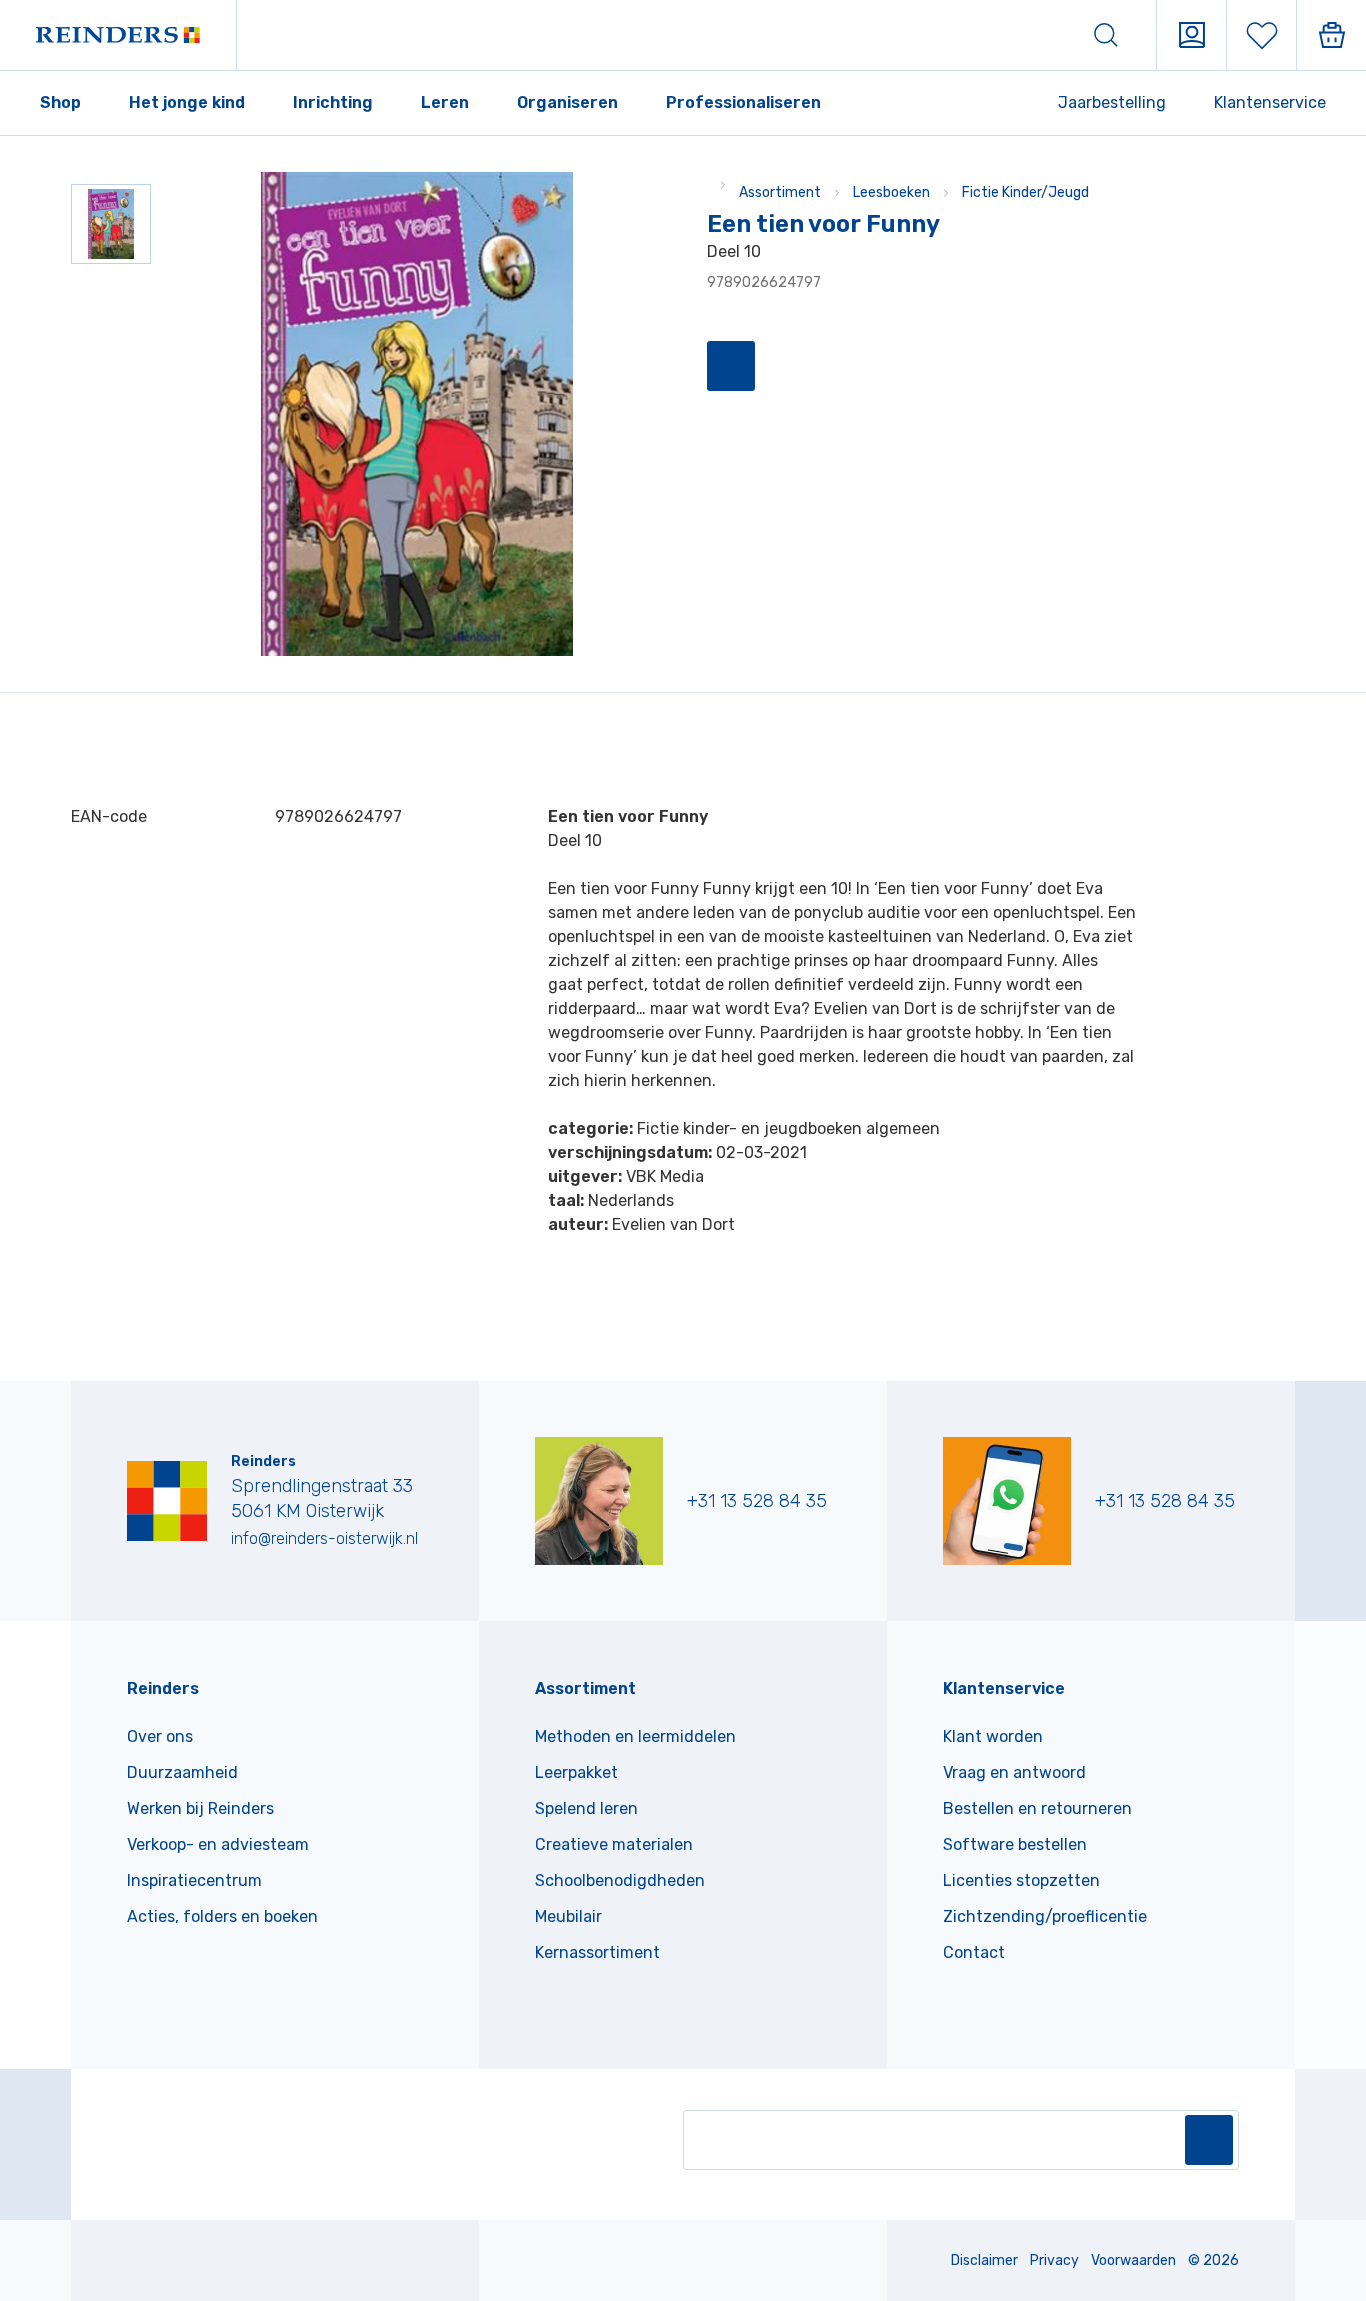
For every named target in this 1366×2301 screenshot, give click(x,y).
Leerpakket (576, 1772)
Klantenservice (1270, 102)
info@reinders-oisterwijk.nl (324, 1538)
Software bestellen (1015, 1844)
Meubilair (568, 1916)
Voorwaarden (1133, 2260)
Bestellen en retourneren (1037, 1808)
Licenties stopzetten (1021, 1880)
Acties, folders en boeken (222, 1916)
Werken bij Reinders (200, 1808)
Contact (974, 1952)
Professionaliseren (743, 102)
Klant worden (993, 1736)
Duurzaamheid (182, 1772)
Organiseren (567, 102)
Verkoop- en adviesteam (218, 1844)
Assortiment (780, 192)
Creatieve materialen (614, 1844)
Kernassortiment (597, 1952)
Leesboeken (891, 192)
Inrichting (333, 102)
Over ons (160, 1736)
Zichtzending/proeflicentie (1045, 1916)
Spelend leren (586, 1808)
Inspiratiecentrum (194, 1880)
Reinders (163, 1688)
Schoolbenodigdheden (620, 1880)
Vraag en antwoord (1014, 1772)
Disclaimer (984, 2260)
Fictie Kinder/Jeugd (1025, 192)
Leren (445, 102)
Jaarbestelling (1112, 102)
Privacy (1054, 2260)
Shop (60, 102)
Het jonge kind (187, 102)
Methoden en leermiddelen (635, 1736)
